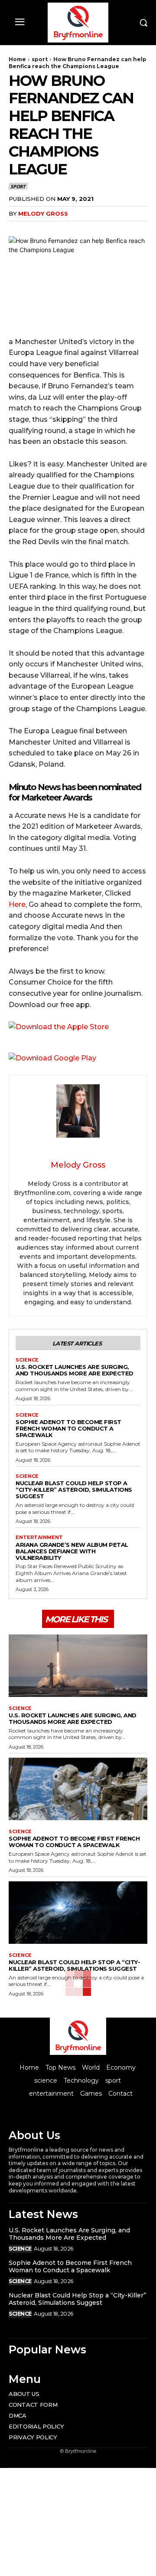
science (27, 1360)
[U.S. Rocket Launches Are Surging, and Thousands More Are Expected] (78, 1666)
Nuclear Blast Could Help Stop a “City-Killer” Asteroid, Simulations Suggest (74, 1490)
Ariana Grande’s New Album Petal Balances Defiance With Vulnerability (72, 1551)
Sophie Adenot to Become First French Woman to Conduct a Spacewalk (68, 1428)
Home (17, 59)
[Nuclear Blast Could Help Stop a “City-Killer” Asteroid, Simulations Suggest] (78, 1913)
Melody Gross (43, 213)
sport (40, 59)
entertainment (39, 1537)
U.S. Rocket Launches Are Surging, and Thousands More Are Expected (75, 1370)
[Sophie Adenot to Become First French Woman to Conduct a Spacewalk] (78, 1789)
